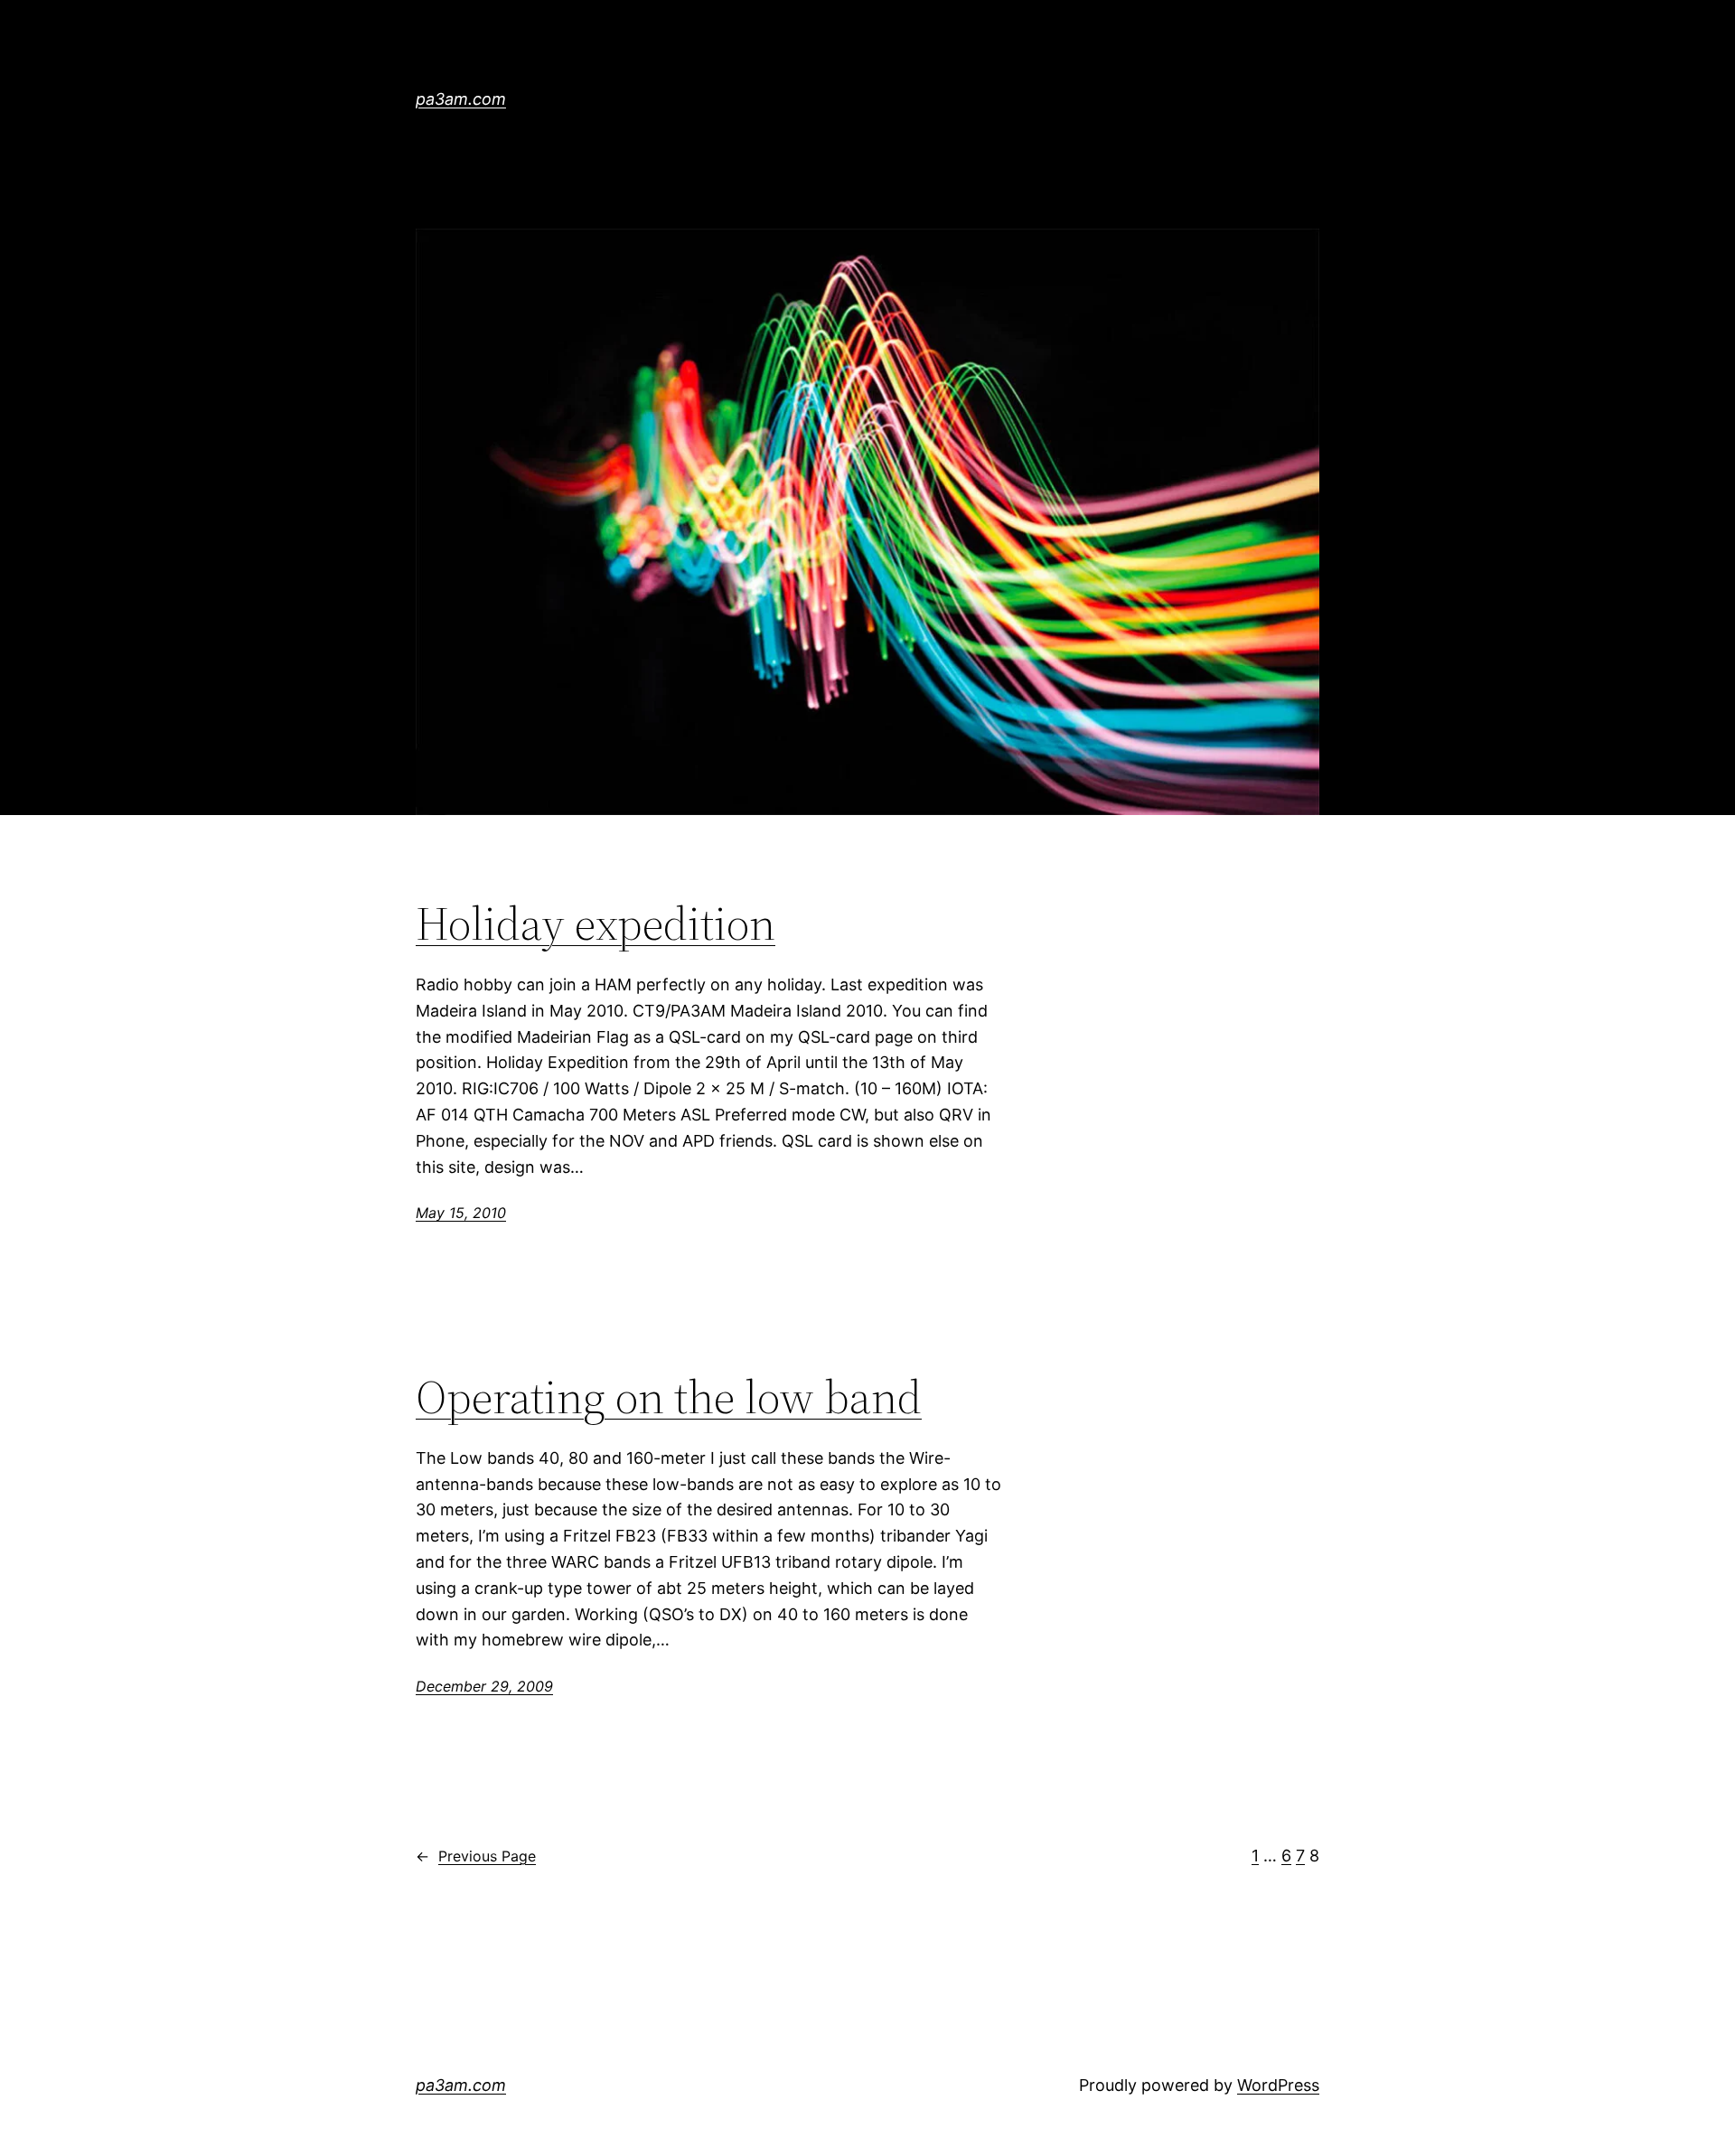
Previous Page (476, 1856)
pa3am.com (461, 99)
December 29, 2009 (484, 1686)
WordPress (1278, 2085)
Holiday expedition (596, 923)
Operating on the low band (669, 1397)
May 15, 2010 (461, 1213)
